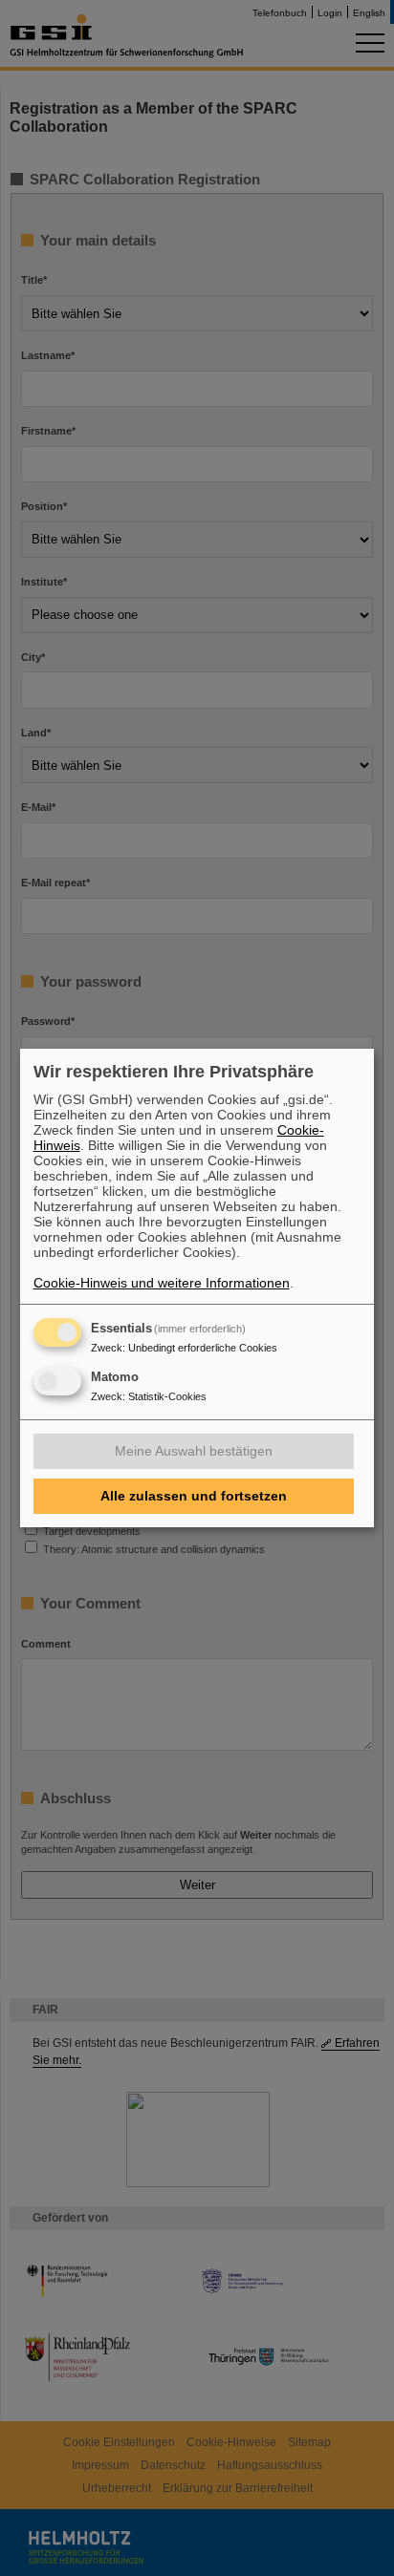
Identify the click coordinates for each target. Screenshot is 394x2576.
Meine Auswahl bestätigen (194, 1451)
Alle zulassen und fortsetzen (194, 1496)
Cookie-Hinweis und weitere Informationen (162, 1283)
